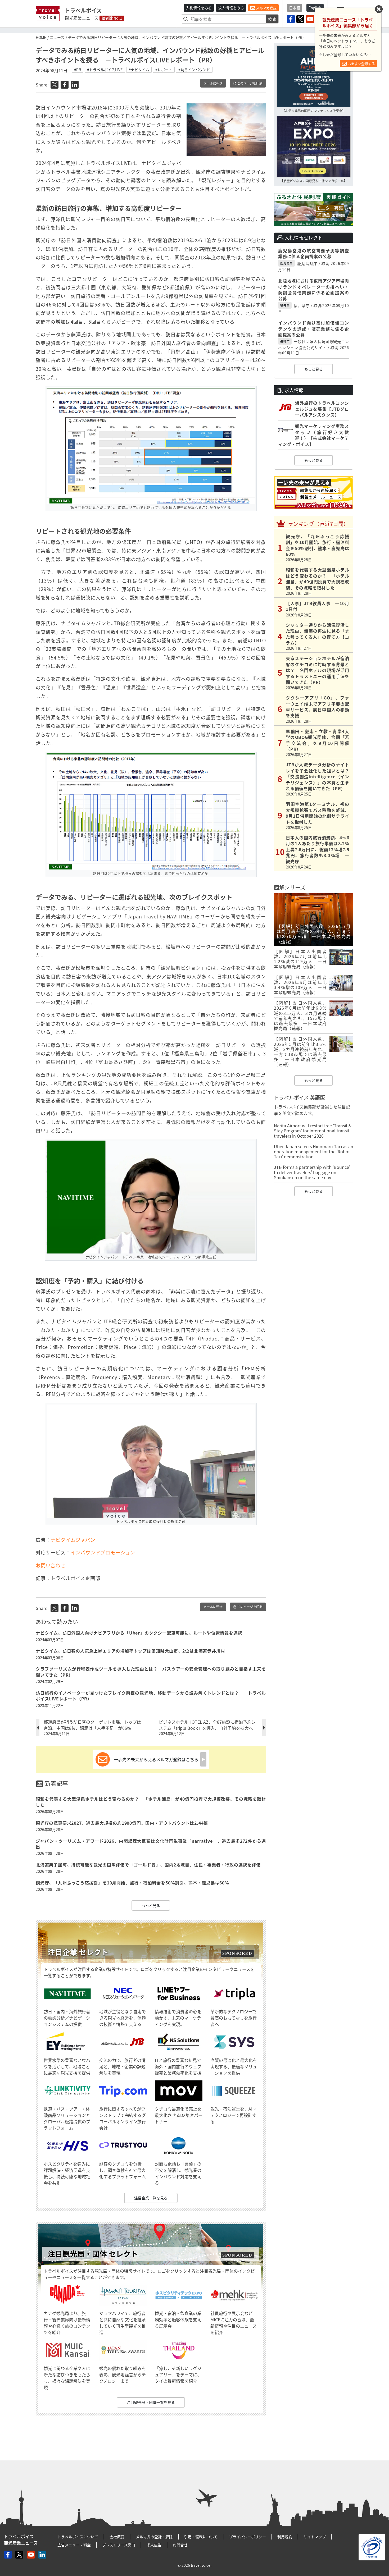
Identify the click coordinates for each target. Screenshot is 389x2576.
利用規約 (285, 2537)
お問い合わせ (53, 1565)
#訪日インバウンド (194, 70)
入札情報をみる (199, 8)
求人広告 (154, 2545)
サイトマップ (315, 2537)
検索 (272, 19)
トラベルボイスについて (78, 2537)
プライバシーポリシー (247, 2537)
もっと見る (151, 1905)
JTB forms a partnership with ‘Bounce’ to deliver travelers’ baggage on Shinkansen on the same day (312, 1172)
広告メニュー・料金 (74, 2545)
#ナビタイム (139, 70)
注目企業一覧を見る (151, 2198)
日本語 (295, 8)
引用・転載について (201, 2537)
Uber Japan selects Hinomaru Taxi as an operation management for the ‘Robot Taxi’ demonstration (314, 1151)
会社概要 (117, 2537)
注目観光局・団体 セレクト (93, 2254)
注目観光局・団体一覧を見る (151, 2402)
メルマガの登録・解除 (154, 2537)
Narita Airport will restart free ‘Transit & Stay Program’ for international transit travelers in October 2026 (313, 1131)
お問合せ (180, 2545)
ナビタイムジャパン (73, 1540)
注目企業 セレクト (78, 1952)
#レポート (164, 70)
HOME (41, 37)
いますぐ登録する (361, 64)
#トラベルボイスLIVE (105, 70)
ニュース (57, 37)
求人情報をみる (231, 8)
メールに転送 (213, 83)
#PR (78, 70)
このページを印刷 (249, 83)
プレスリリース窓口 (119, 2545)
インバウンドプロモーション (103, 1552)
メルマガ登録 (266, 8)
